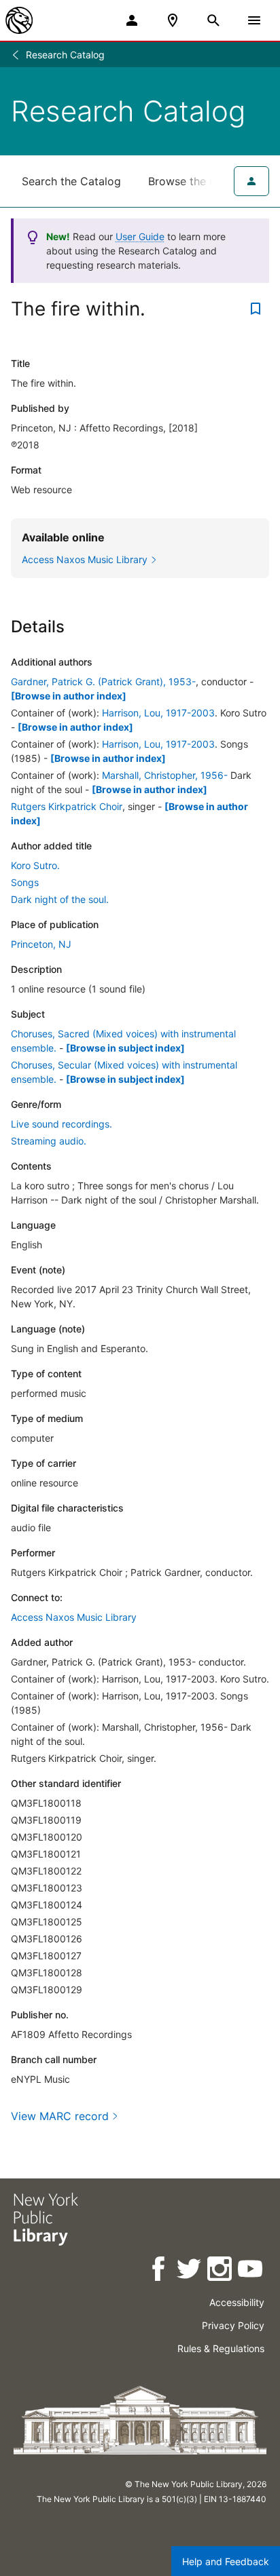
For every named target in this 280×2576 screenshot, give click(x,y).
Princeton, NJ (41, 944)
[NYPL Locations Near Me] (173, 20)
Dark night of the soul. (60, 899)
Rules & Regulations (221, 2348)
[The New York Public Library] (19, 20)
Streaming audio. (49, 1141)
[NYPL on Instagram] (221, 2271)
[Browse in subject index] (125, 1048)
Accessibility (237, 2302)
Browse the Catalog (199, 181)
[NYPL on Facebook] (159, 2271)
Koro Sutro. (35, 865)
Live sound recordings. (62, 1124)
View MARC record (60, 2116)
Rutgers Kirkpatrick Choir (67, 806)
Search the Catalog (71, 181)
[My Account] (132, 20)
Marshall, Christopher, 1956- (165, 775)
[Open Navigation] (254, 20)
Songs (25, 882)
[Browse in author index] (69, 696)
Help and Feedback (226, 2561)
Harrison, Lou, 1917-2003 (158, 713)
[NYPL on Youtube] (251, 2271)
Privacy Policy (233, 2325)
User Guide (140, 236)
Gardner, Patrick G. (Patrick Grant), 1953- (103, 681)
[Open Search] (213, 20)
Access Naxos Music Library (74, 1617)
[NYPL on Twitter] (190, 2271)
